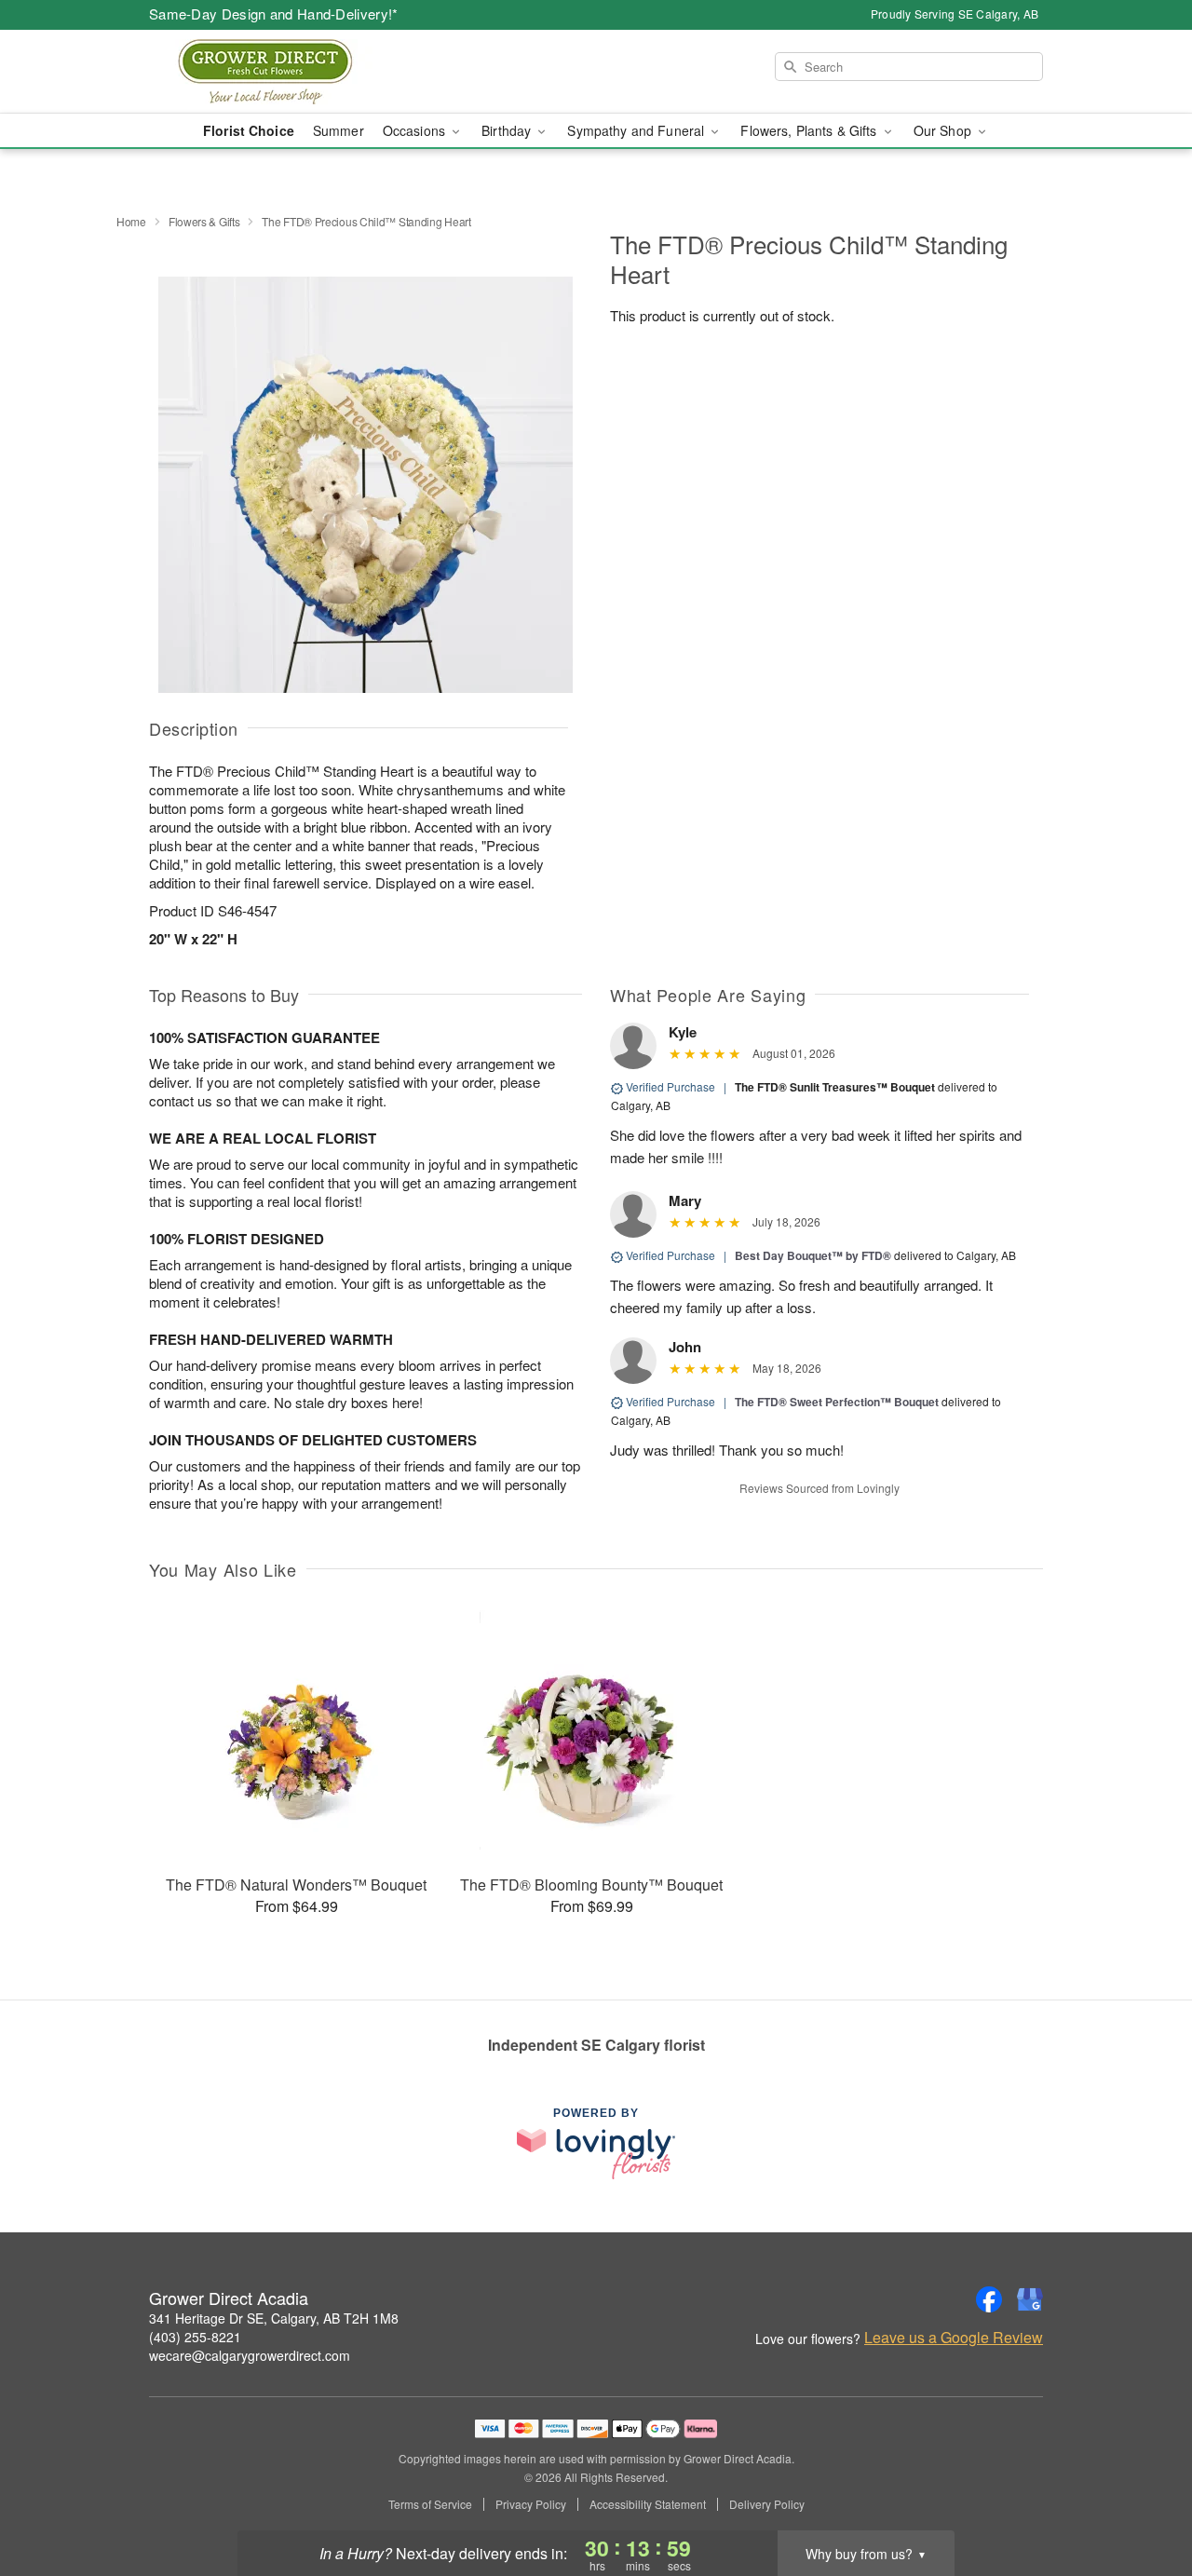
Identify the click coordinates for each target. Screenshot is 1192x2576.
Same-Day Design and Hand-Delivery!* (274, 14)
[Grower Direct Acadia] (283, 72)
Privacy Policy (531, 2504)
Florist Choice (249, 130)
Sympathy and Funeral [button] (637, 130)
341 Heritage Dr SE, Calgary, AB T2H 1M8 (274, 2318)
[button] (1143, 2497)
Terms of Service (430, 2504)
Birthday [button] (508, 130)
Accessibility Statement (648, 2504)
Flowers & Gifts (204, 221)
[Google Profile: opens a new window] (1030, 2299)
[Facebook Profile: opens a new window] (989, 2299)
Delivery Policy (767, 2504)
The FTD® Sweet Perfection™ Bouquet (837, 1402)
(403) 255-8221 (195, 2337)
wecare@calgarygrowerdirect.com (250, 2355)
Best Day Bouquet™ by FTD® (813, 1255)
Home (131, 221)
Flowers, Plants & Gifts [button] (810, 130)
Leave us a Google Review (954, 2338)
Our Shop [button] (944, 130)
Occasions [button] (416, 130)
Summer (339, 130)
